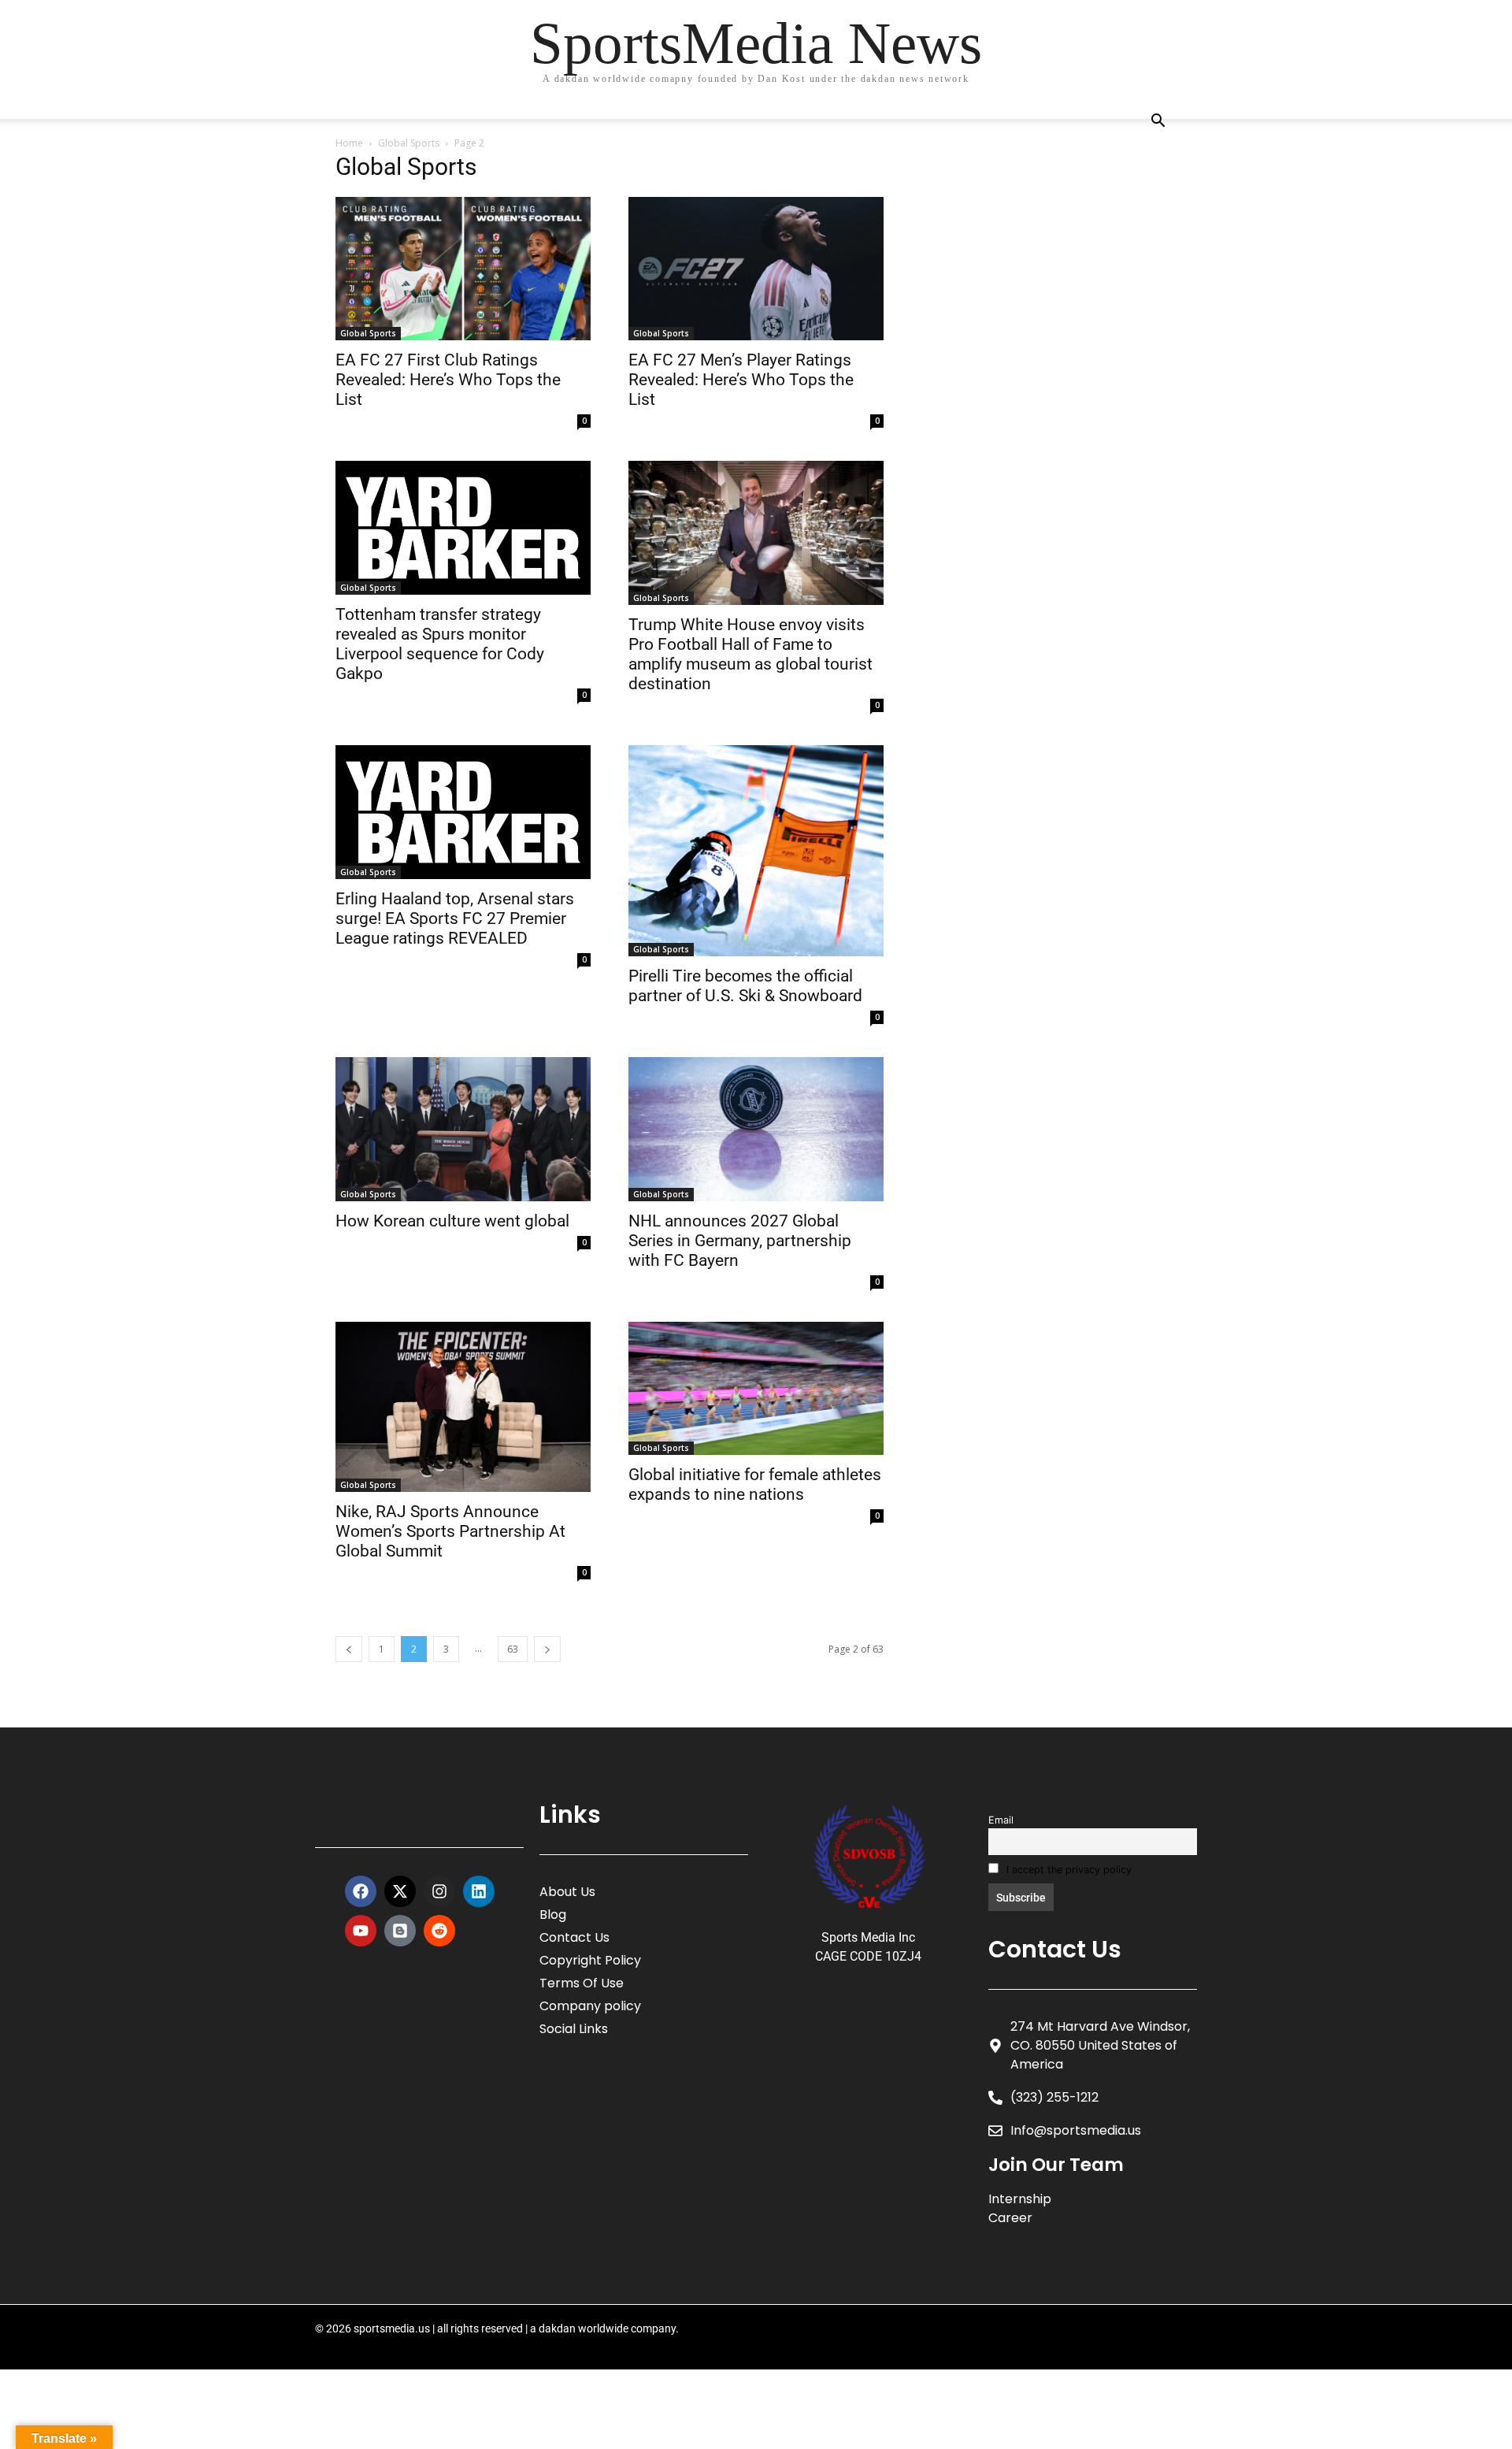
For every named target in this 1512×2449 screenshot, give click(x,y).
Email (1001, 1820)
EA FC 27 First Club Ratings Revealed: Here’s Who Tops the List (448, 380)
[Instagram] (439, 1891)
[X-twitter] (400, 1891)
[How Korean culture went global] (463, 1129)
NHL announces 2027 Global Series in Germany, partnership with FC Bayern (740, 1241)
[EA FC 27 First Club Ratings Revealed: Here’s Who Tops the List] (463, 269)
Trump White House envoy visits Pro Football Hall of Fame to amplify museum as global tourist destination (750, 654)
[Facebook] (361, 1891)
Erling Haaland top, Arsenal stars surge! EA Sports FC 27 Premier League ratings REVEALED (455, 918)
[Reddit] (439, 1931)
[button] (1158, 122)
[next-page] (547, 1649)
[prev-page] (349, 1649)
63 (513, 1649)
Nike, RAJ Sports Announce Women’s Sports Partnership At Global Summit (450, 1531)
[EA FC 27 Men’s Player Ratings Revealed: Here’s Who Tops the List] (756, 269)
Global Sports (409, 143)
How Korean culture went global (452, 1221)
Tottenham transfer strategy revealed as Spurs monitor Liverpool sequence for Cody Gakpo (440, 644)
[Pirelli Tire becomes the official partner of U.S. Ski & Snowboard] (756, 851)
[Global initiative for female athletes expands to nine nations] (756, 1389)
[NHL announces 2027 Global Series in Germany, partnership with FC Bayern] (756, 1129)
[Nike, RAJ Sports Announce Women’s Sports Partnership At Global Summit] (463, 1407)
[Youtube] (361, 1931)
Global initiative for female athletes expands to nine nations (755, 1484)
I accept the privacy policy (1067, 1870)
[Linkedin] (479, 1891)
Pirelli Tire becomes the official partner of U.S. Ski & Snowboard (745, 986)
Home (349, 143)
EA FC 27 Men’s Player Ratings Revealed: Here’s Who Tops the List (741, 380)
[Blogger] (400, 1931)
